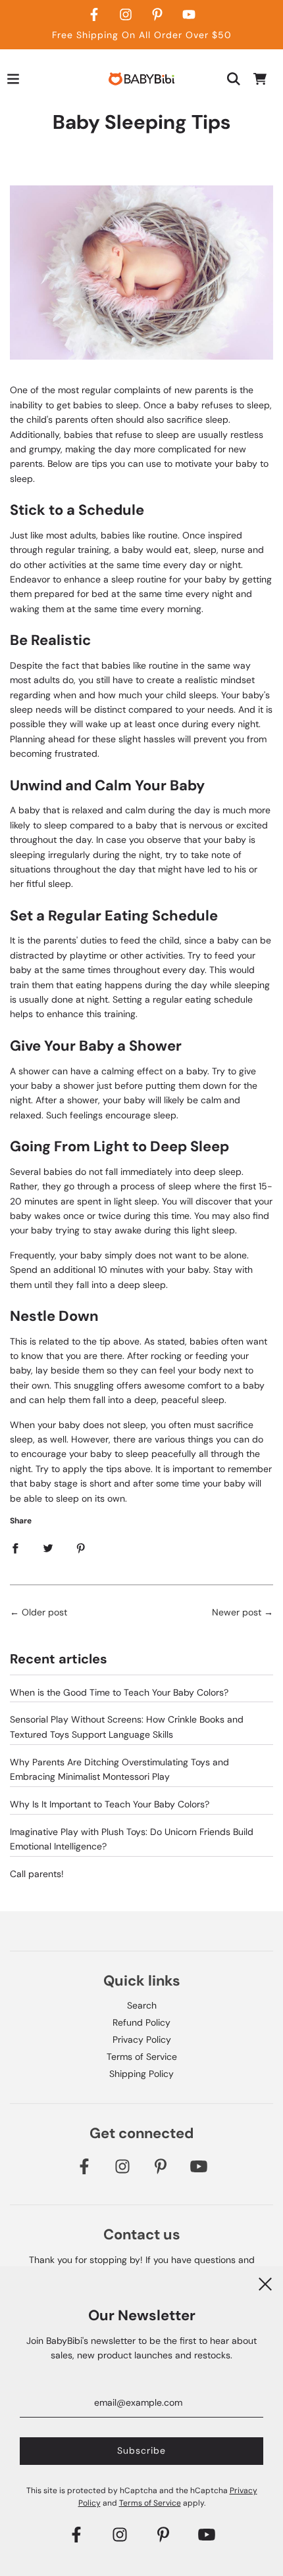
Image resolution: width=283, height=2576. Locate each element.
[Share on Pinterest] (81, 1548)
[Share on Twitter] (48, 1548)
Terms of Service (142, 2057)
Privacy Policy (142, 2039)
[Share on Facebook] (15, 1548)
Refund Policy (141, 2022)
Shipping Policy (141, 2074)
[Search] (234, 79)
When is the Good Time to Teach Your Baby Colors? (119, 1692)
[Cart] (260, 79)
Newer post (237, 1612)
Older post (44, 1612)
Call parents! (37, 1874)
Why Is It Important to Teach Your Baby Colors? (110, 1804)
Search (142, 2005)
